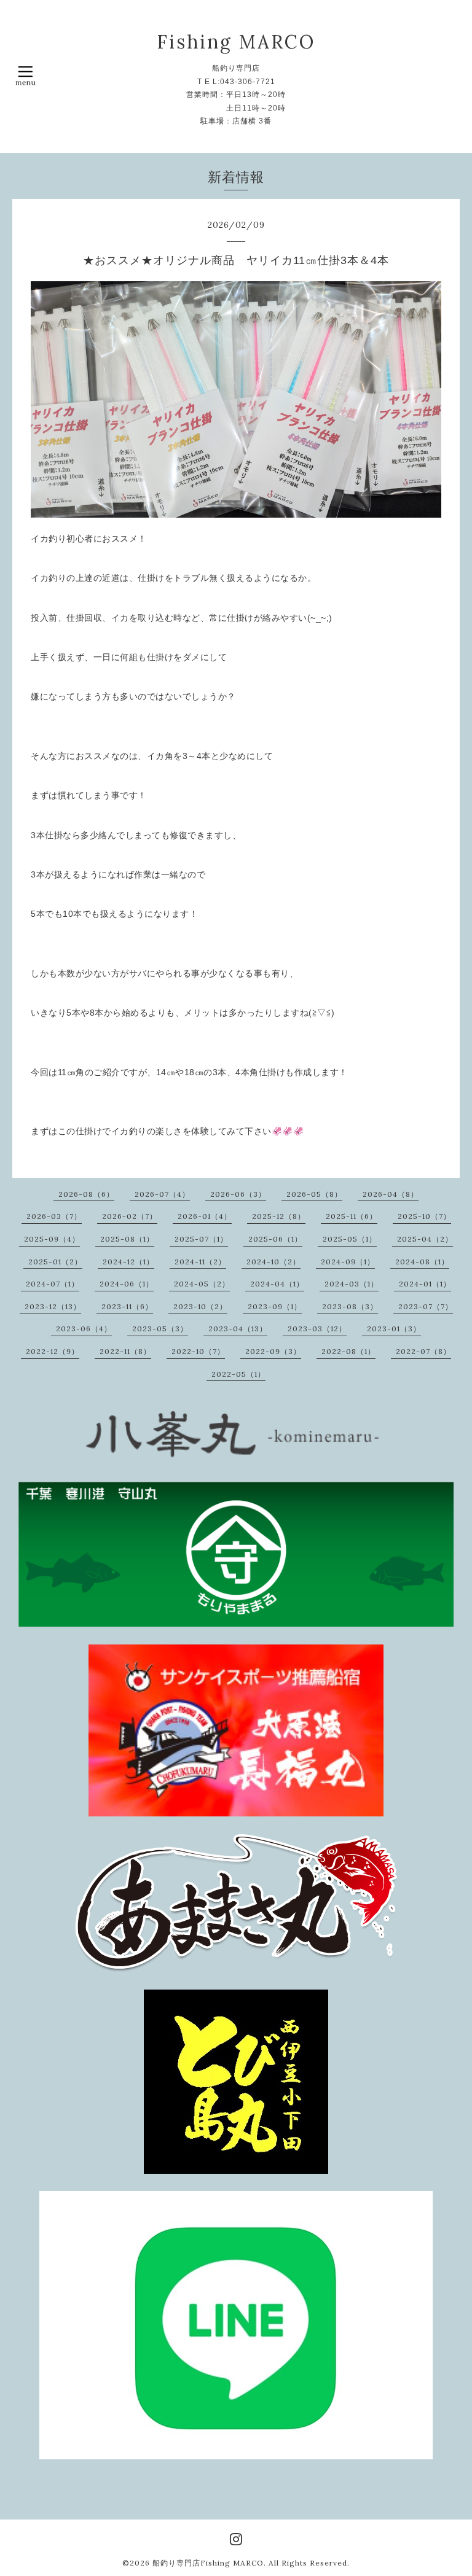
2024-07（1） (53, 1284)
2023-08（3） (350, 1306)
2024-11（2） (200, 1262)
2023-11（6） (127, 1306)
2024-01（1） (425, 1284)
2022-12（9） (53, 1351)
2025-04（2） (425, 1239)
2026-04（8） (391, 1194)
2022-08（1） (348, 1351)
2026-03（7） (54, 1216)
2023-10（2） (200, 1306)
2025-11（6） (352, 1216)
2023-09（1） (275, 1306)
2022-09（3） (273, 1351)
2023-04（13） (238, 1329)
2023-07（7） (426, 1306)
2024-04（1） (277, 1284)
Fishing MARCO (236, 42)
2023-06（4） (84, 1329)
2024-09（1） (348, 1262)
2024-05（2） (202, 1284)
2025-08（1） (127, 1239)
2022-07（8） (423, 1351)
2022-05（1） (238, 1374)
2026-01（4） (205, 1216)
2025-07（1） (201, 1239)
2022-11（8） (125, 1351)
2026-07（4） (162, 1194)
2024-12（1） (128, 1262)
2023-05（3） (160, 1329)
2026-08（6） (86, 1194)
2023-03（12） (317, 1329)
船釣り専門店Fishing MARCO (208, 2563)
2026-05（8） (314, 1194)
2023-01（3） (394, 1329)
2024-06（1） (127, 1284)
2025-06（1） (275, 1239)
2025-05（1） (350, 1239)
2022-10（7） (198, 1351)
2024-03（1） (352, 1284)
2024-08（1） (422, 1262)
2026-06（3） (238, 1194)
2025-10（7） (424, 1216)
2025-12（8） (279, 1216)
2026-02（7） (130, 1216)
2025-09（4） (52, 1239)
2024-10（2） (273, 1262)
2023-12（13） (53, 1306)
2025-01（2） (55, 1262)
